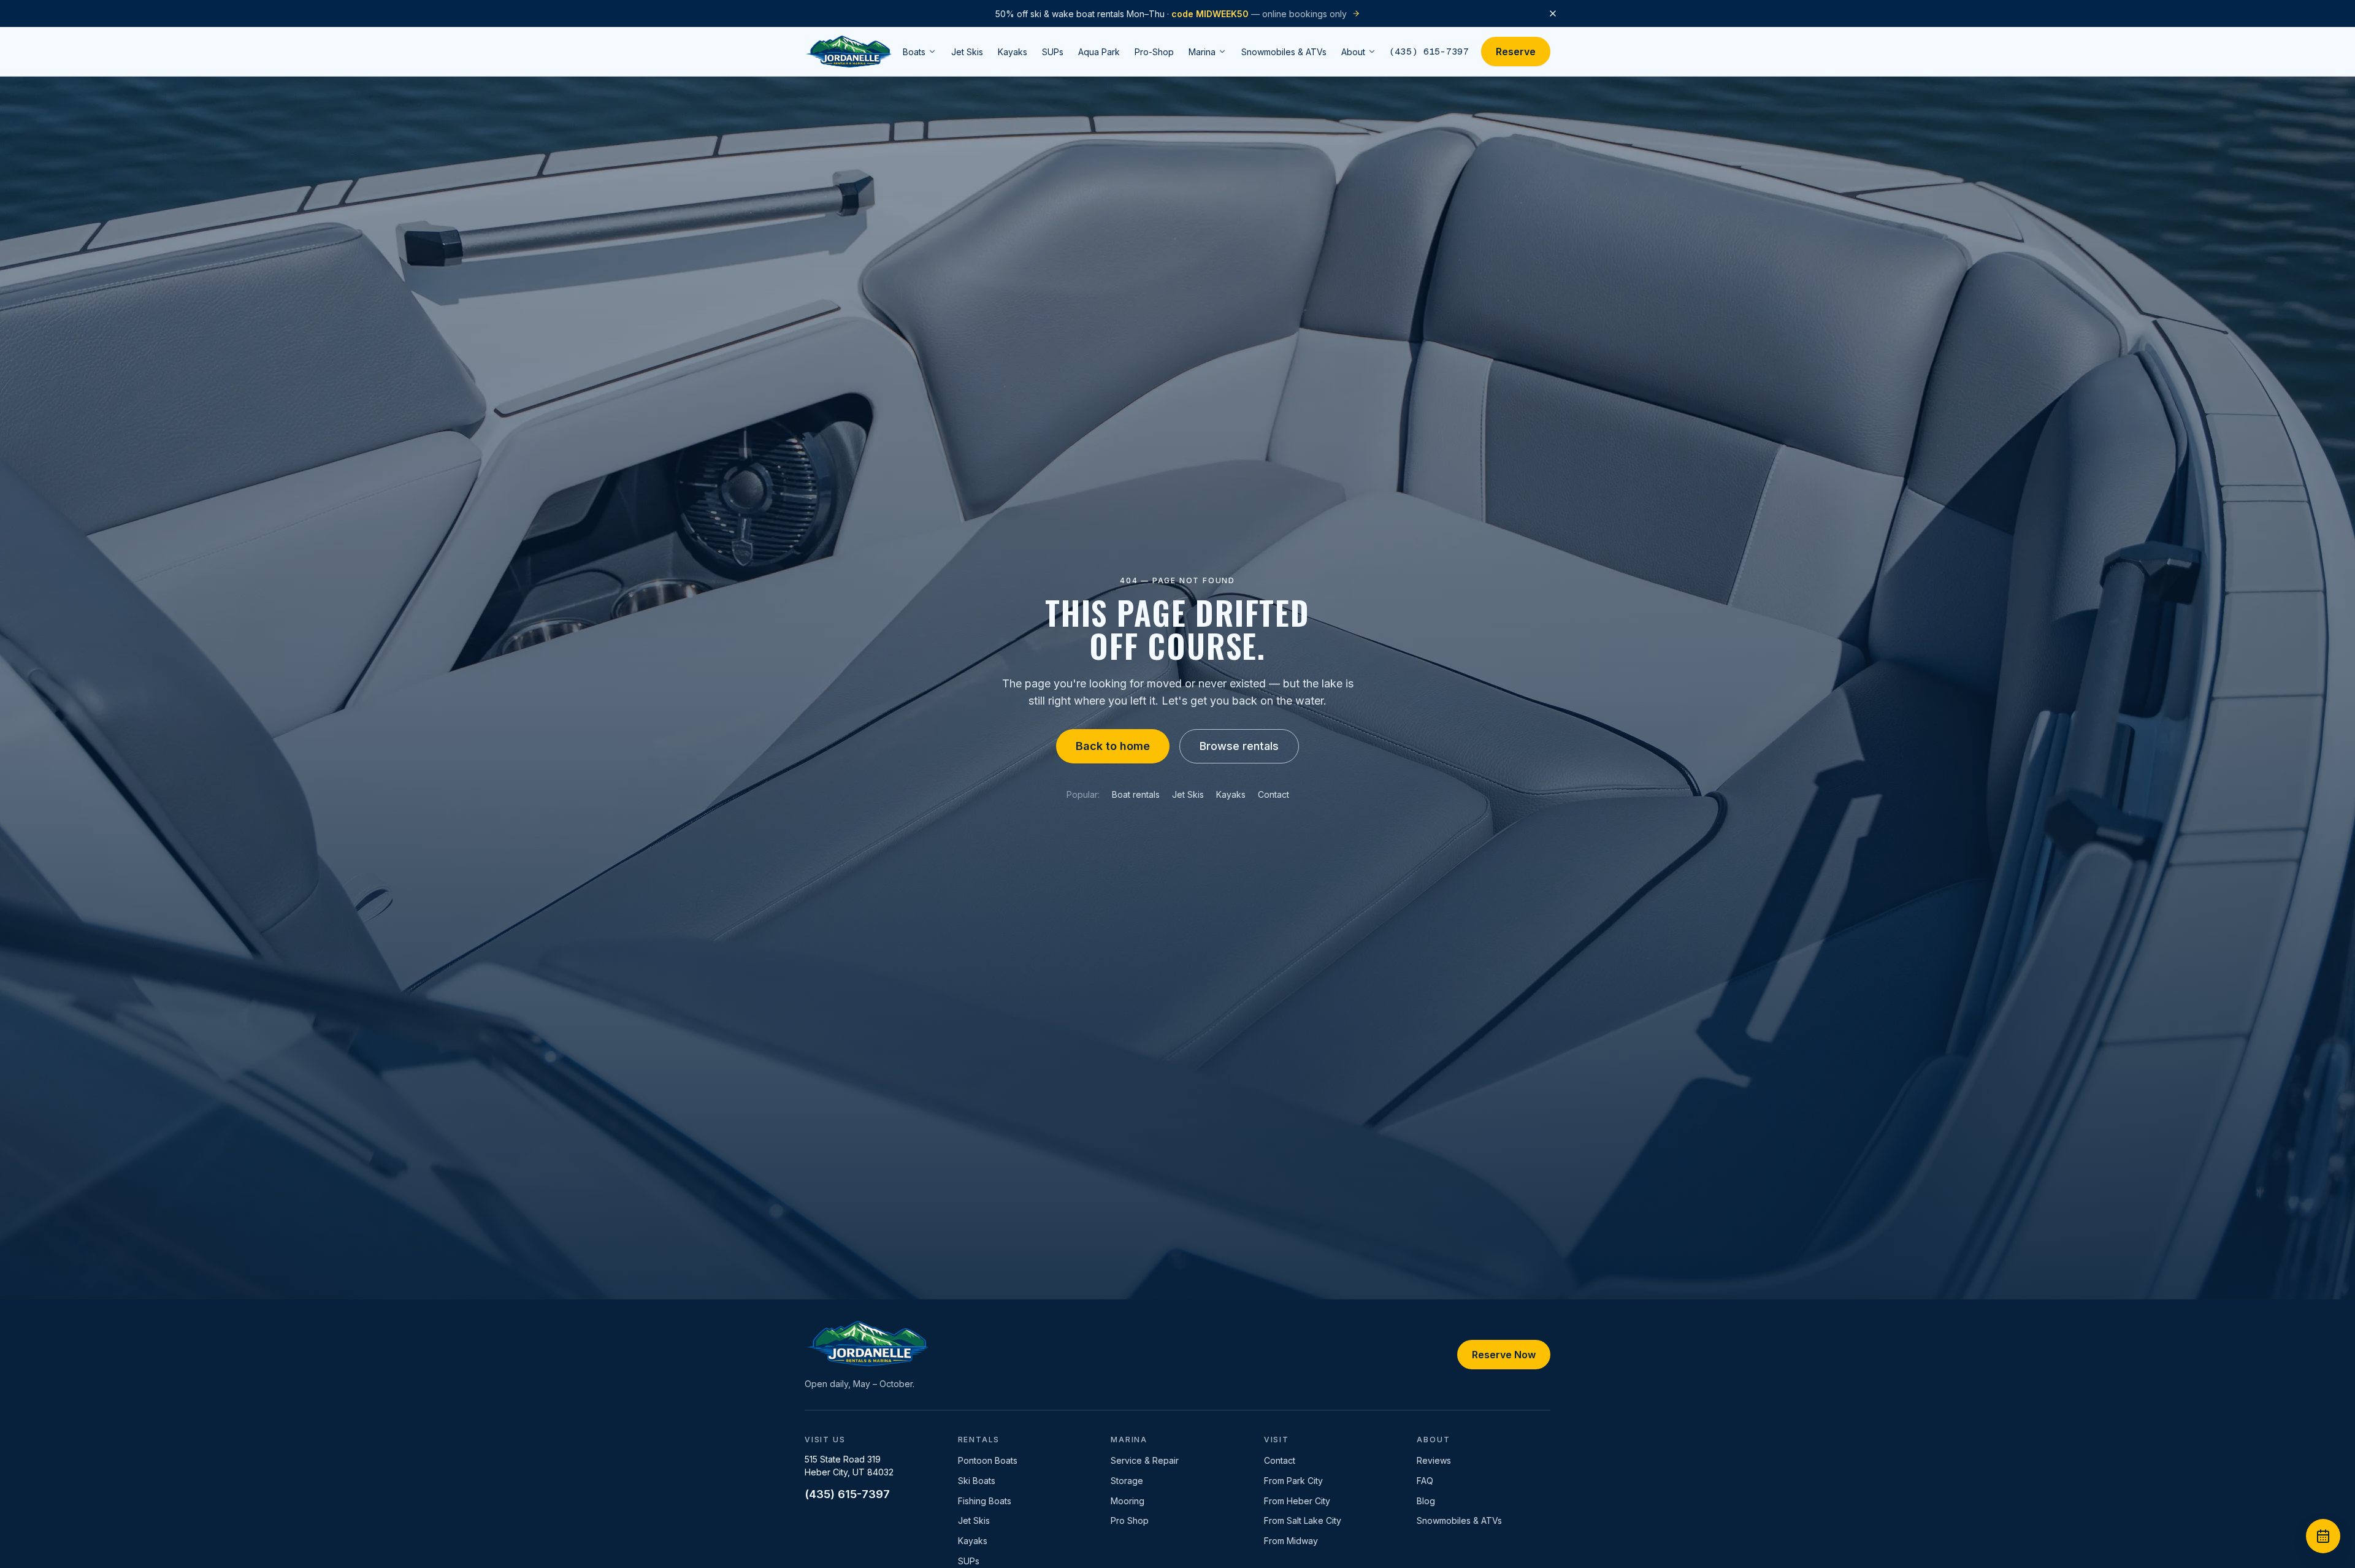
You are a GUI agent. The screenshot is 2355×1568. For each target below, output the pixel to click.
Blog (1426, 1501)
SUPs (969, 1561)
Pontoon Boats (988, 1460)
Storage (1127, 1481)
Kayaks (1231, 794)
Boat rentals (1136, 794)
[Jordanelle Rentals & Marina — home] (849, 52)
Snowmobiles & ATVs (1459, 1520)
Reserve (1516, 52)
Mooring (1128, 1501)
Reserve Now (1504, 1355)
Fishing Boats (985, 1501)
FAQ (1425, 1481)
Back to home (1113, 746)
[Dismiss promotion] (1553, 13)
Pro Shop (1130, 1520)
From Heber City (1297, 1501)
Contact (1273, 794)
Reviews (1434, 1460)
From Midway (1291, 1541)
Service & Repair (1145, 1460)
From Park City (1293, 1481)
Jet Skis (1188, 794)
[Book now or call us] (2323, 1536)
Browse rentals (1239, 746)
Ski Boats (977, 1481)
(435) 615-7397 (1429, 51)
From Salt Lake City (1303, 1520)
